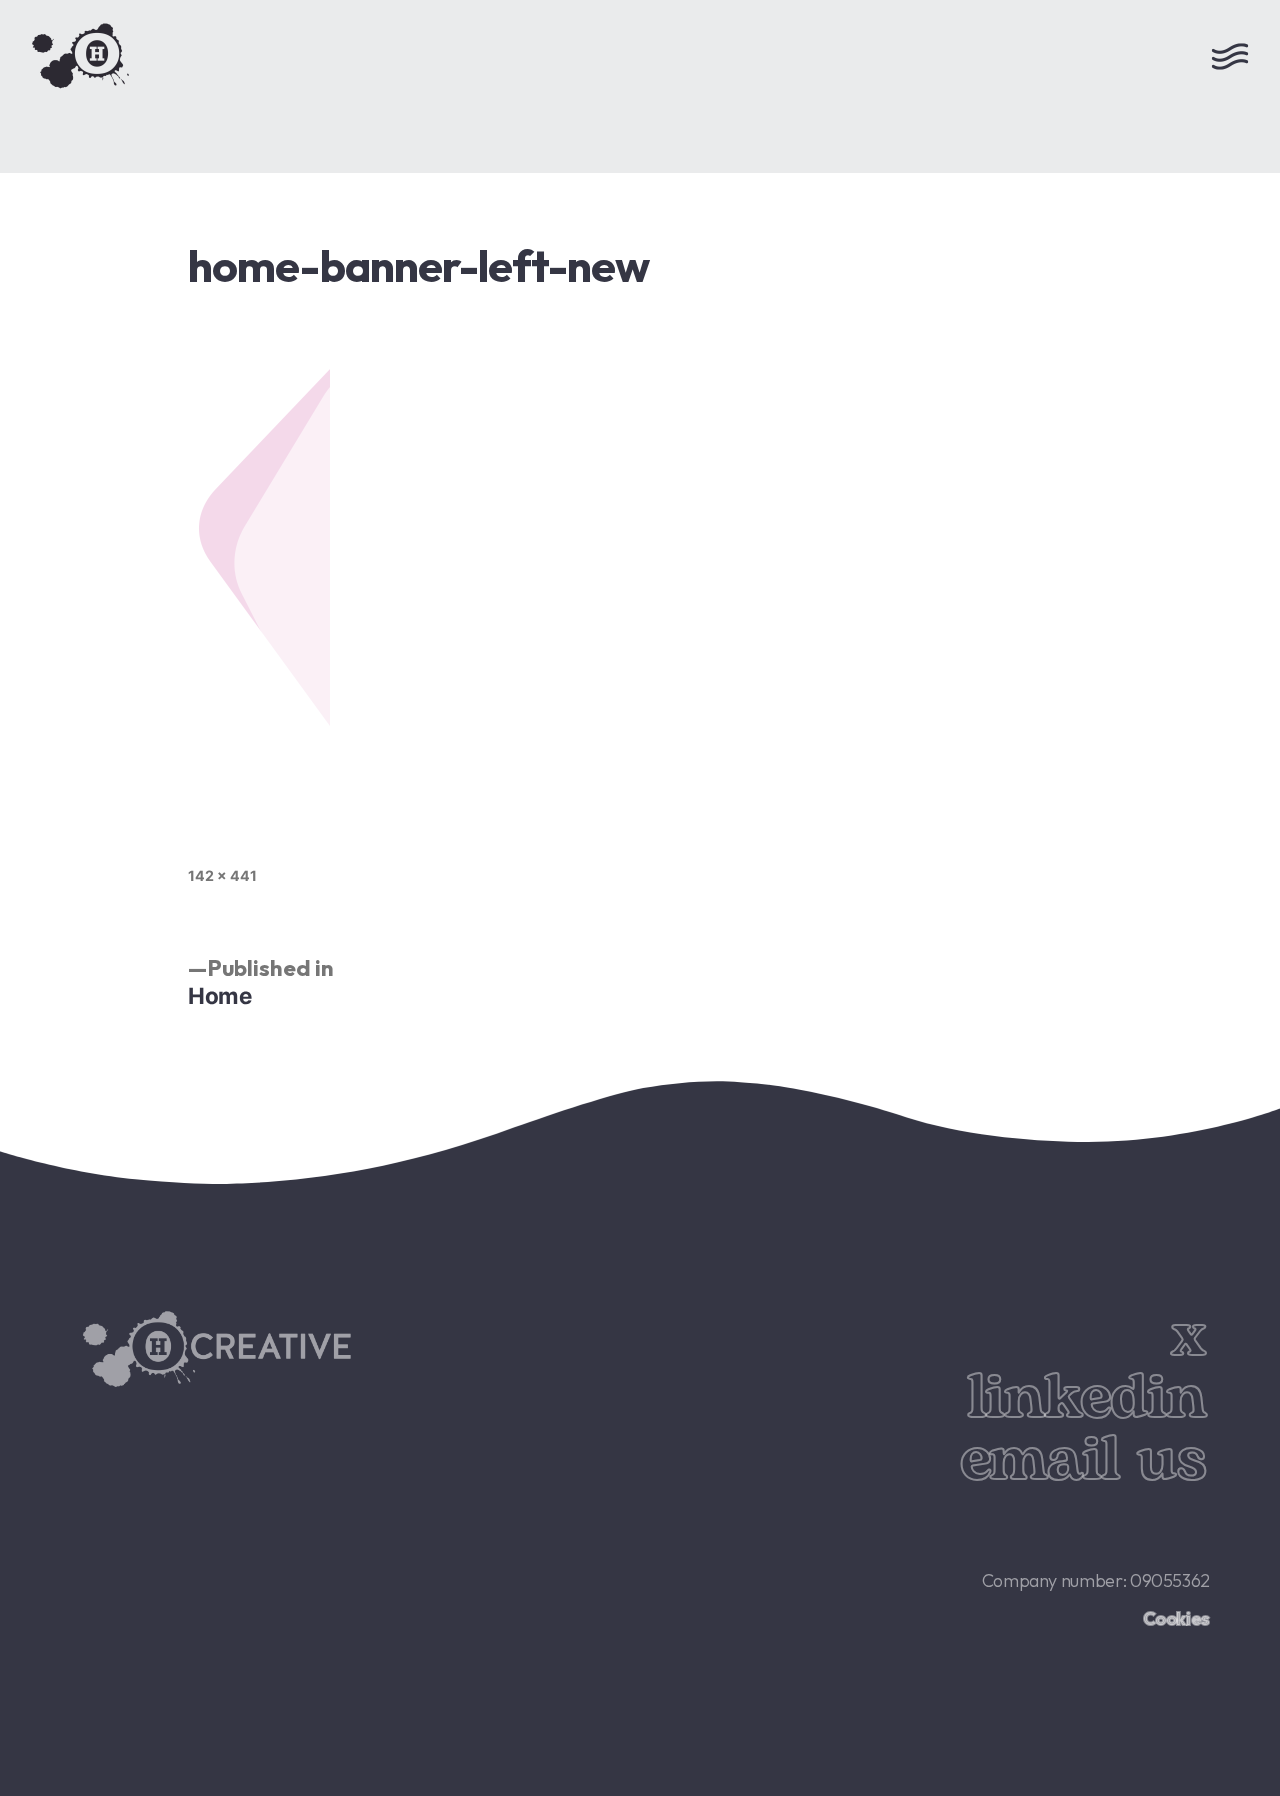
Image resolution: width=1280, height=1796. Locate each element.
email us (1083, 1460)
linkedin (1086, 1398)
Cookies (1176, 1618)
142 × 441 (222, 875)
